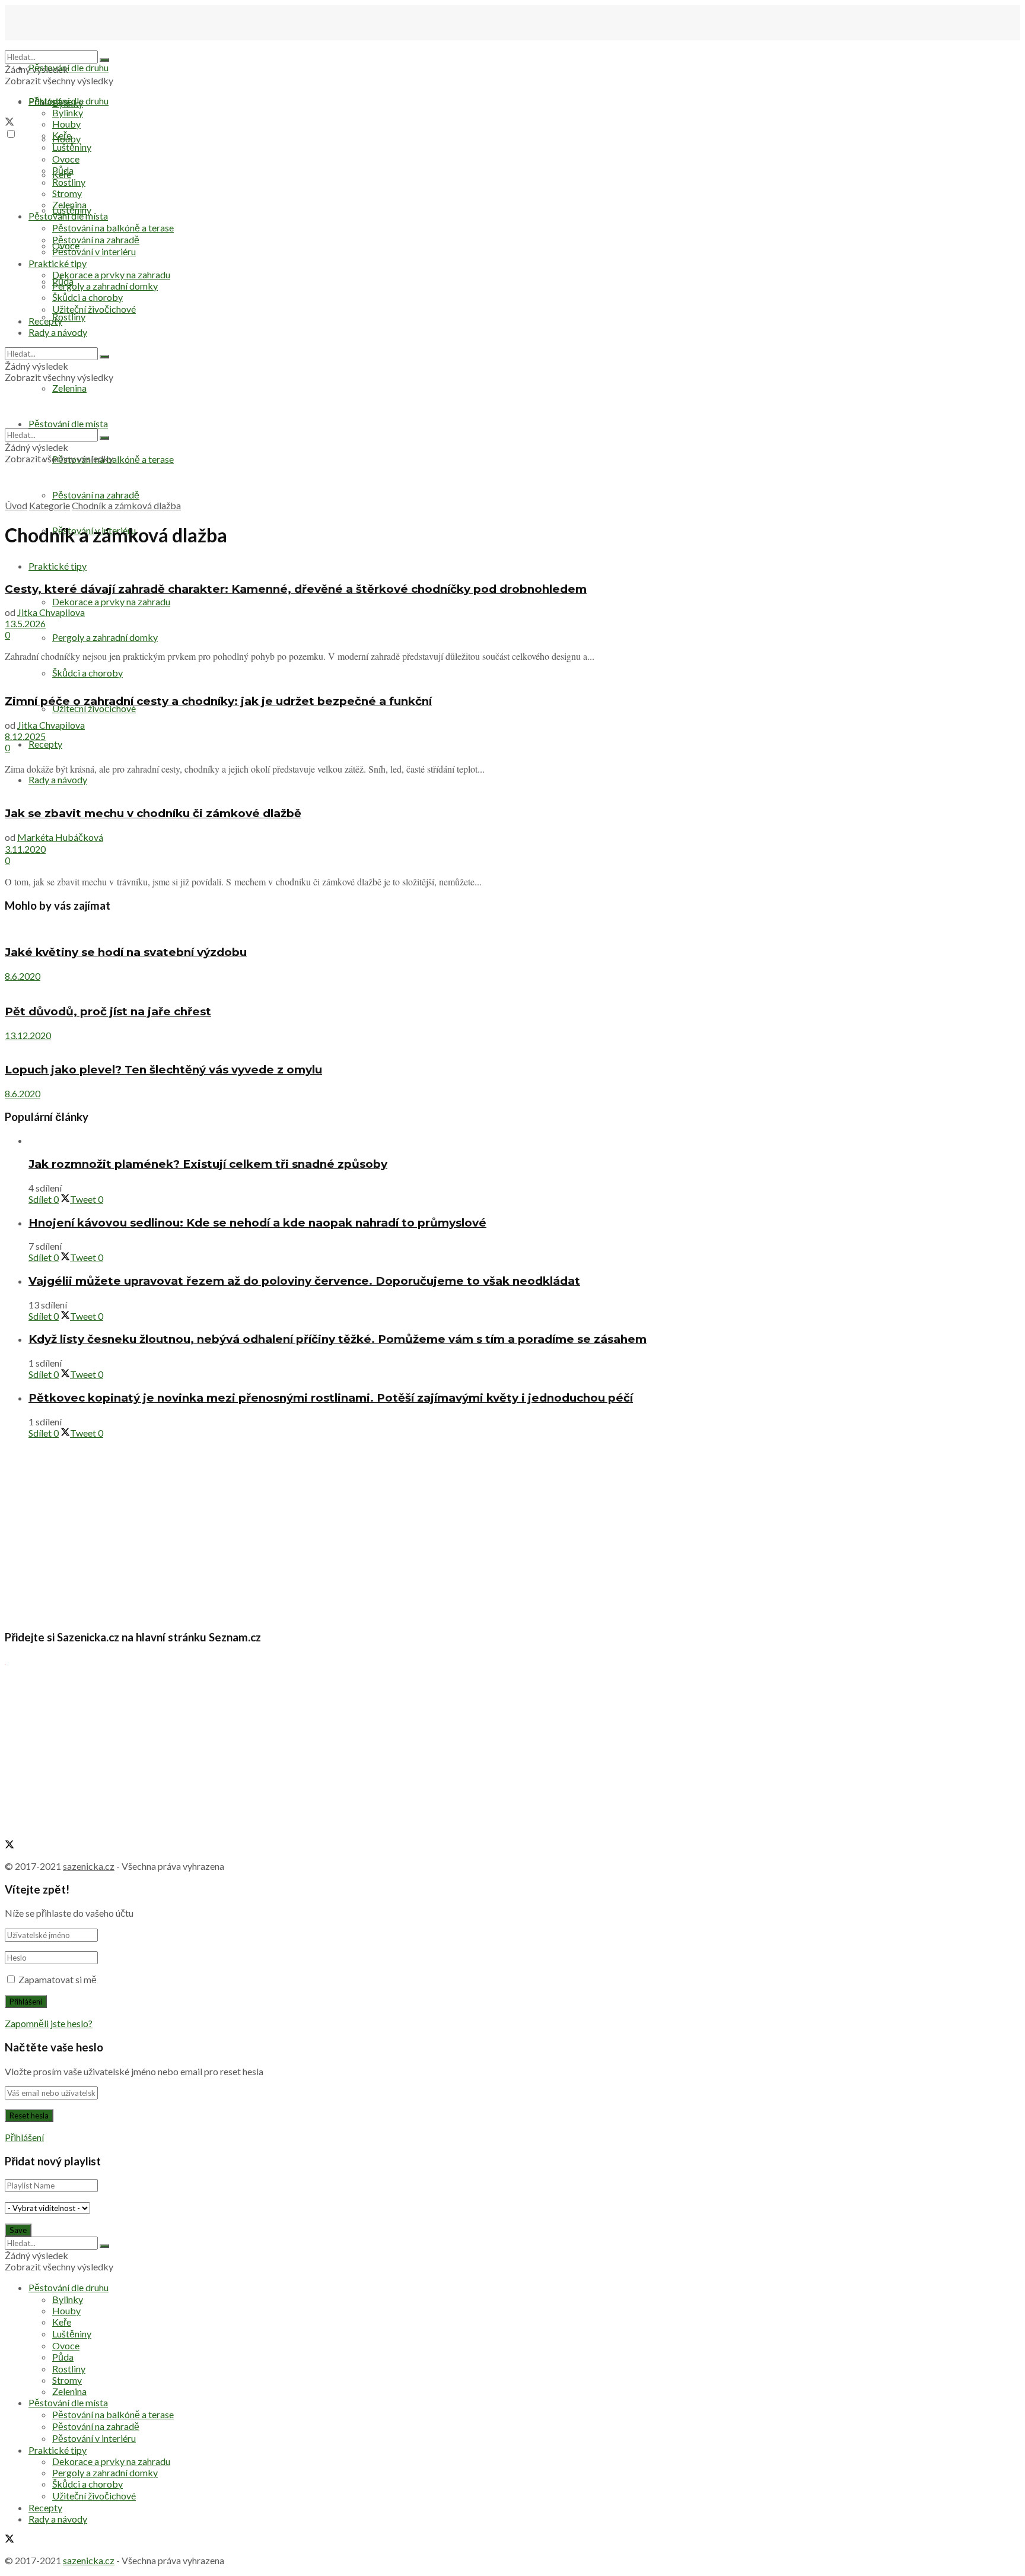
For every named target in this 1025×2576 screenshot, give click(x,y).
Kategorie (50, 505)
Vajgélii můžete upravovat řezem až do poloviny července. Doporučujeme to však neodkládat (304, 1281)
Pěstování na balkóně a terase (113, 228)
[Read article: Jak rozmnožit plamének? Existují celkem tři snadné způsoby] (524, 1140)
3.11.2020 (25, 849)
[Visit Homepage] (64, 45)
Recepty (45, 744)
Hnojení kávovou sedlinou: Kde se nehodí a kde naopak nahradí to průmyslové (257, 1223)
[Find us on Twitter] (9, 123)
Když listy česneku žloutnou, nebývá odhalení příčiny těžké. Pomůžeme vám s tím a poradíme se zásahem (338, 1339)
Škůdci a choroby (87, 297)
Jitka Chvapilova (51, 612)
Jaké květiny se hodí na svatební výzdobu (126, 952)
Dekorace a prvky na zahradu (111, 601)
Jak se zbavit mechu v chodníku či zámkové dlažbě (153, 813)
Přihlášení (24, 2137)
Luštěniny (72, 147)
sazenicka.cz (89, 1866)
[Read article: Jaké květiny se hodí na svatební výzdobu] (512, 929)
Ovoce (66, 159)
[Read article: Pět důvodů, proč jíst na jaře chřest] (512, 987)
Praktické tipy (58, 263)
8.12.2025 (25, 736)
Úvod (16, 505)
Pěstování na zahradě (96, 495)
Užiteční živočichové (94, 708)
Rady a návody (58, 779)
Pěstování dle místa (68, 216)
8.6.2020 (23, 976)
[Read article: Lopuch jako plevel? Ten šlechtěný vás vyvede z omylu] (512, 1046)
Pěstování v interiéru (94, 251)
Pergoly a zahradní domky (105, 637)
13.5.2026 (25, 623)
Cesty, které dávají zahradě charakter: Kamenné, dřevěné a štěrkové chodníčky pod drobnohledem (296, 589)
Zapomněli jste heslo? (49, 2023)
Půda (63, 170)
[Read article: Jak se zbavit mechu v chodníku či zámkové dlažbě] (512, 790)
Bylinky (68, 112)
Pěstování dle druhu (69, 67)
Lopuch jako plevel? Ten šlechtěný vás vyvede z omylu (163, 1070)
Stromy (67, 193)
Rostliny (69, 317)
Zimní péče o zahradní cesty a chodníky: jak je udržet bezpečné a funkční (218, 701)
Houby (66, 124)
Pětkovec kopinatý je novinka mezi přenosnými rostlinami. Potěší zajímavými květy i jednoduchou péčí (331, 1398)
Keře (62, 135)
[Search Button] (104, 60)
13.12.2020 (28, 1035)
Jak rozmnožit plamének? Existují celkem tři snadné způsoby (208, 1164)
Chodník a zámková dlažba (126, 505)
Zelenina (69, 204)
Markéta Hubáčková (60, 837)
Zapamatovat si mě (58, 1979)
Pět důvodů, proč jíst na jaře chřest (108, 1011)
